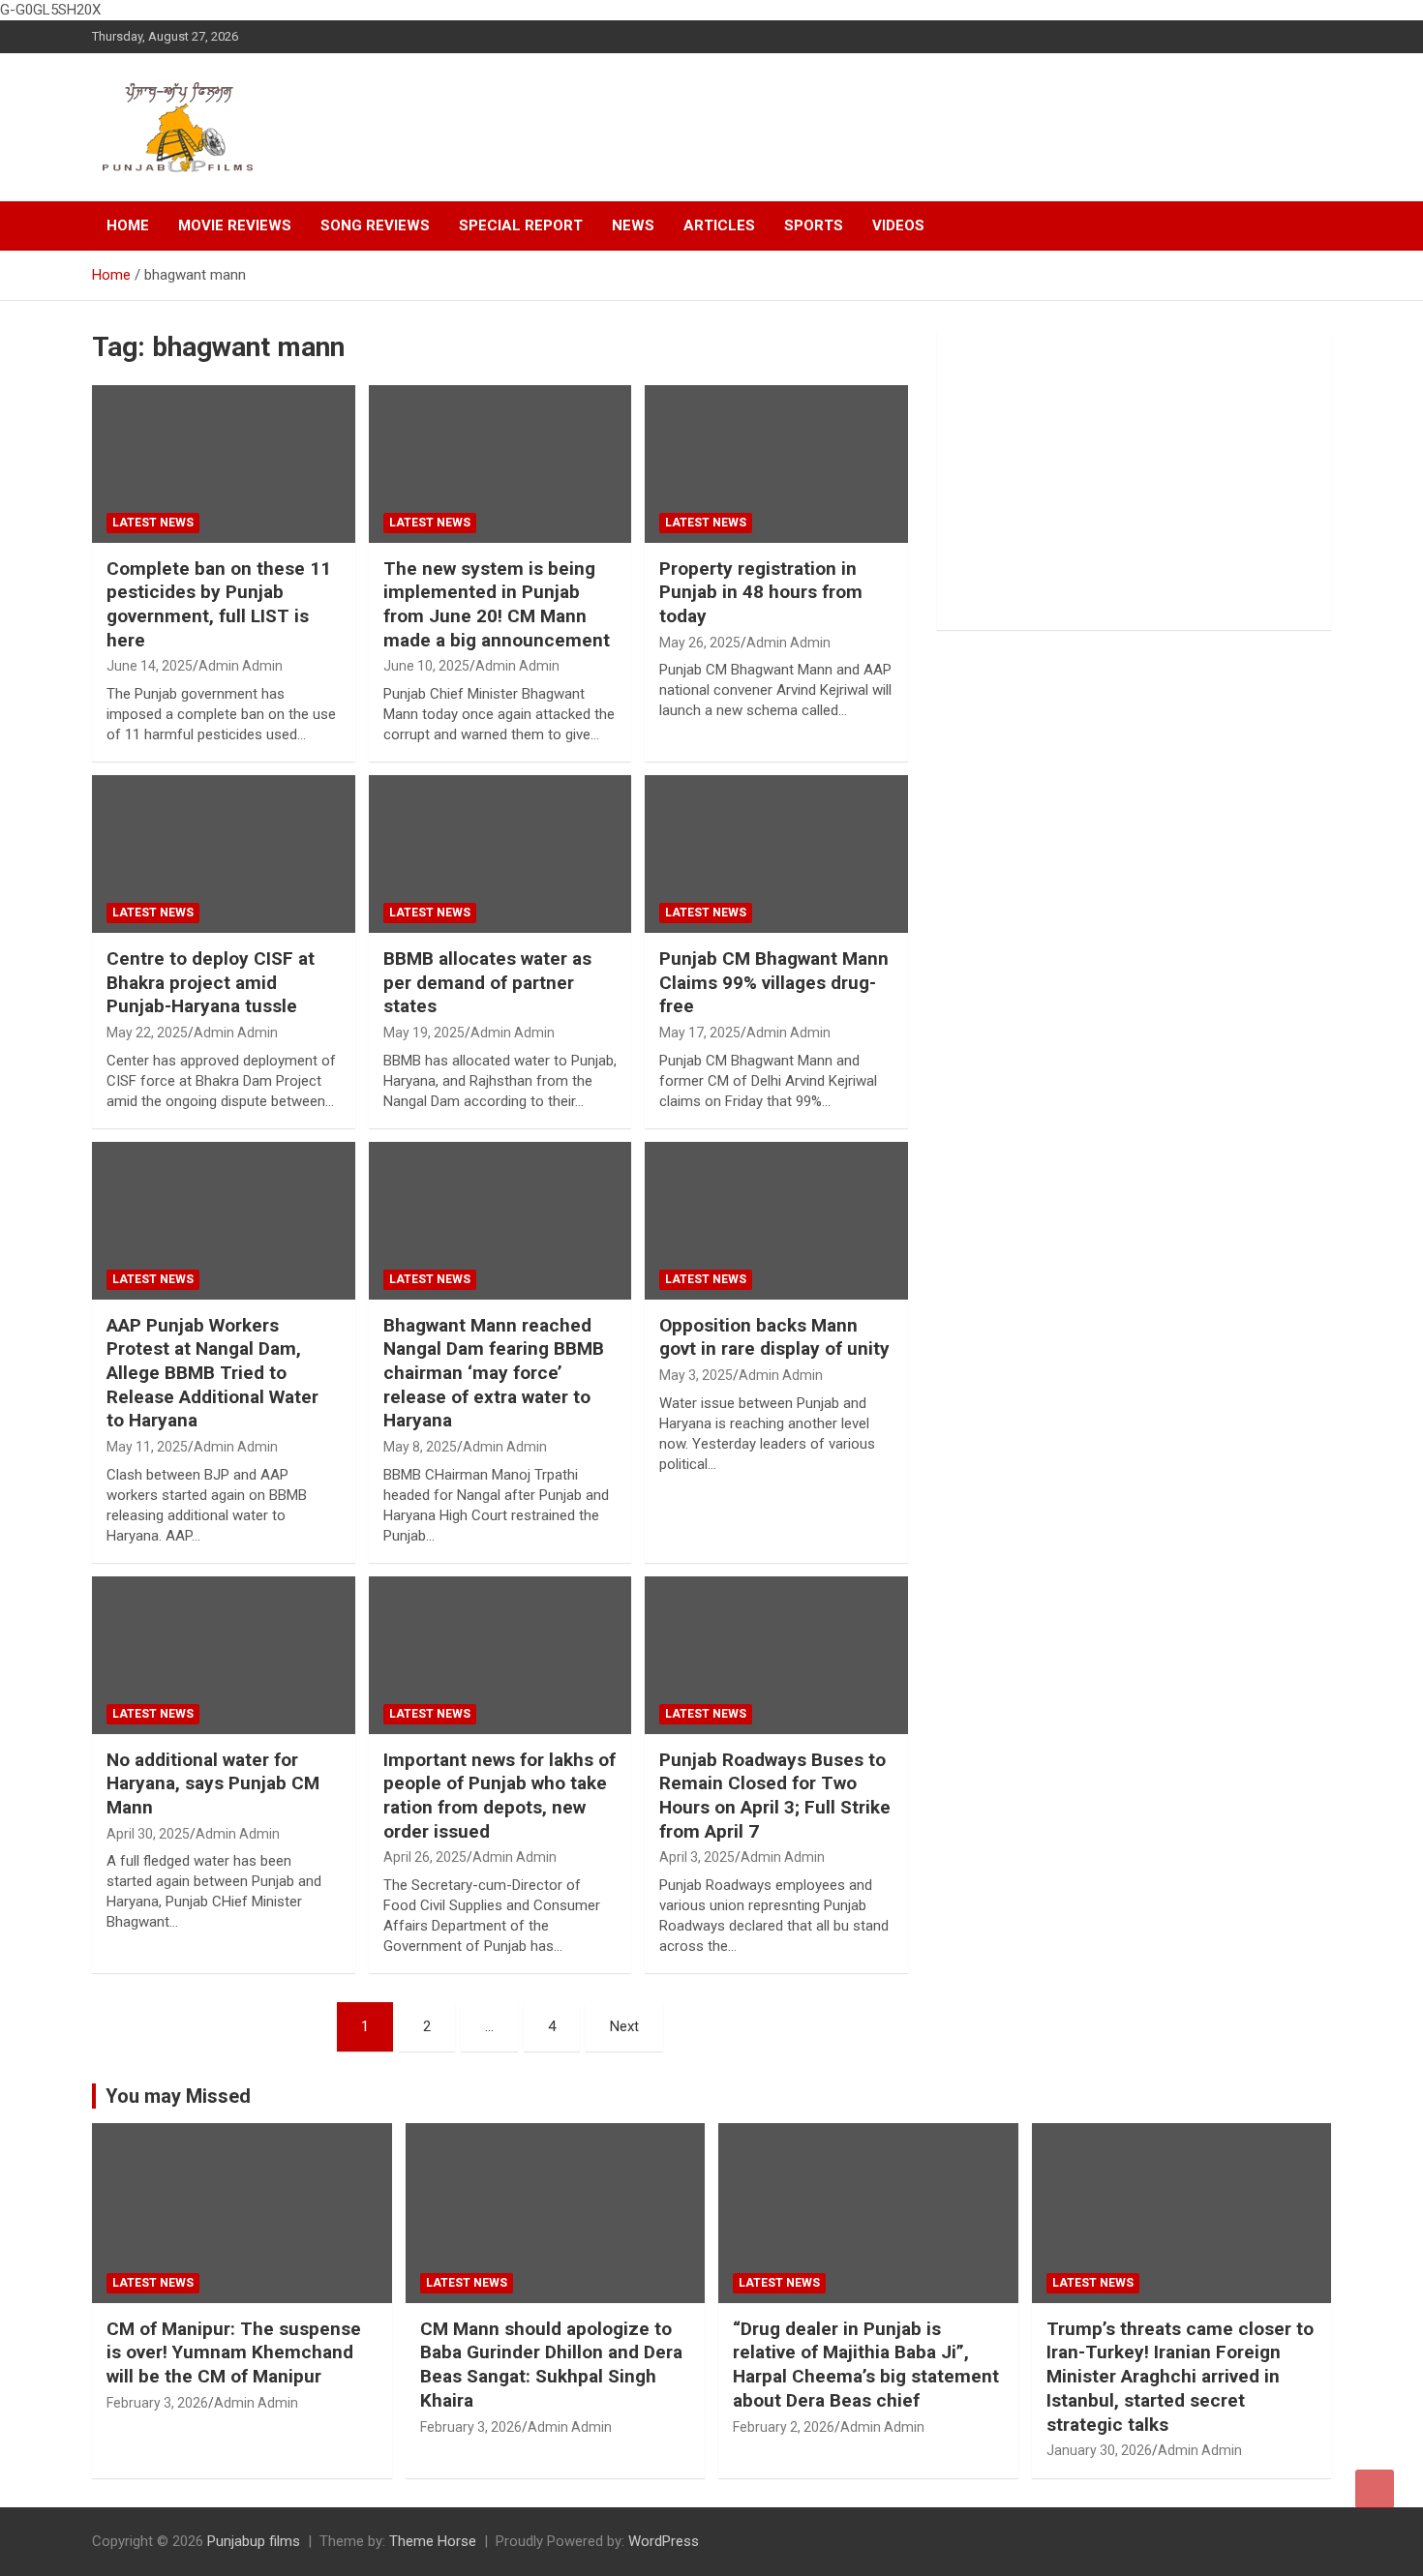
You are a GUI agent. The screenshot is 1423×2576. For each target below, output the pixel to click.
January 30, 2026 (1099, 2450)
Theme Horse (433, 2541)
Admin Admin (241, 666)
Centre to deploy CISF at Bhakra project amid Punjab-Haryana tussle (211, 982)
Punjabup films (254, 2541)
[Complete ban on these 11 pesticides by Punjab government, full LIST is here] (223, 464)
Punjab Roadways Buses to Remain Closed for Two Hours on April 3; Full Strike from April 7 (775, 1796)
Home (128, 225)
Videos (898, 225)
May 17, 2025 (700, 1033)
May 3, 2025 (696, 1375)
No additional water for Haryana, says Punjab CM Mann (213, 1783)
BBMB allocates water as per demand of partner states (487, 982)
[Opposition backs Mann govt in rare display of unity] (777, 1220)
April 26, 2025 (425, 1857)
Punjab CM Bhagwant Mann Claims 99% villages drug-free (774, 982)
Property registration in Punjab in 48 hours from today (761, 592)
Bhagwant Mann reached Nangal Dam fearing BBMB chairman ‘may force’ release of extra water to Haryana (494, 1373)
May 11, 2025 (147, 1447)
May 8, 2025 (420, 1447)
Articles (719, 225)
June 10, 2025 (426, 666)
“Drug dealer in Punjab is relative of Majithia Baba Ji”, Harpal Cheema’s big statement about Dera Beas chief (866, 2365)
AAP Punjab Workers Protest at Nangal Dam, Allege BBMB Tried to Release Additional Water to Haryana (212, 1373)
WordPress (664, 2541)
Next (624, 2026)
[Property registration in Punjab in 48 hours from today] (777, 464)
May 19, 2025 (424, 1033)
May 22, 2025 (147, 1033)
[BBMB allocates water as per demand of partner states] (500, 854)
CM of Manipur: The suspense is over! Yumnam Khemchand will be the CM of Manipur (234, 2352)
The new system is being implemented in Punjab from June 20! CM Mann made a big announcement (497, 604)
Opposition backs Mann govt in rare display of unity (774, 1337)
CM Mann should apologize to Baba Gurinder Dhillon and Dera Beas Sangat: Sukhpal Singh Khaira (551, 2365)
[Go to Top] (1375, 2489)
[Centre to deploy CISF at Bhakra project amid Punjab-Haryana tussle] (223, 854)
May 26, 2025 (700, 643)
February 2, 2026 (784, 2427)
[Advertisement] (1134, 480)
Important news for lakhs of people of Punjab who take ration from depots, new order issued (500, 1796)
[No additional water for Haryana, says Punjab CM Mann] (223, 1655)
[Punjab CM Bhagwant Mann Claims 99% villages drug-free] (777, 854)
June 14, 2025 (150, 666)
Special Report (521, 225)
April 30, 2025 (148, 1834)
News (633, 225)
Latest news (153, 523)
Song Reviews (375, 225)
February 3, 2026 (157, 2403)
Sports (814, 225)
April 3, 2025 (697, 1857)
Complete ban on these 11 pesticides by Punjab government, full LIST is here (219, 604)
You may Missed (178, 2096)
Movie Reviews (235, 225)
